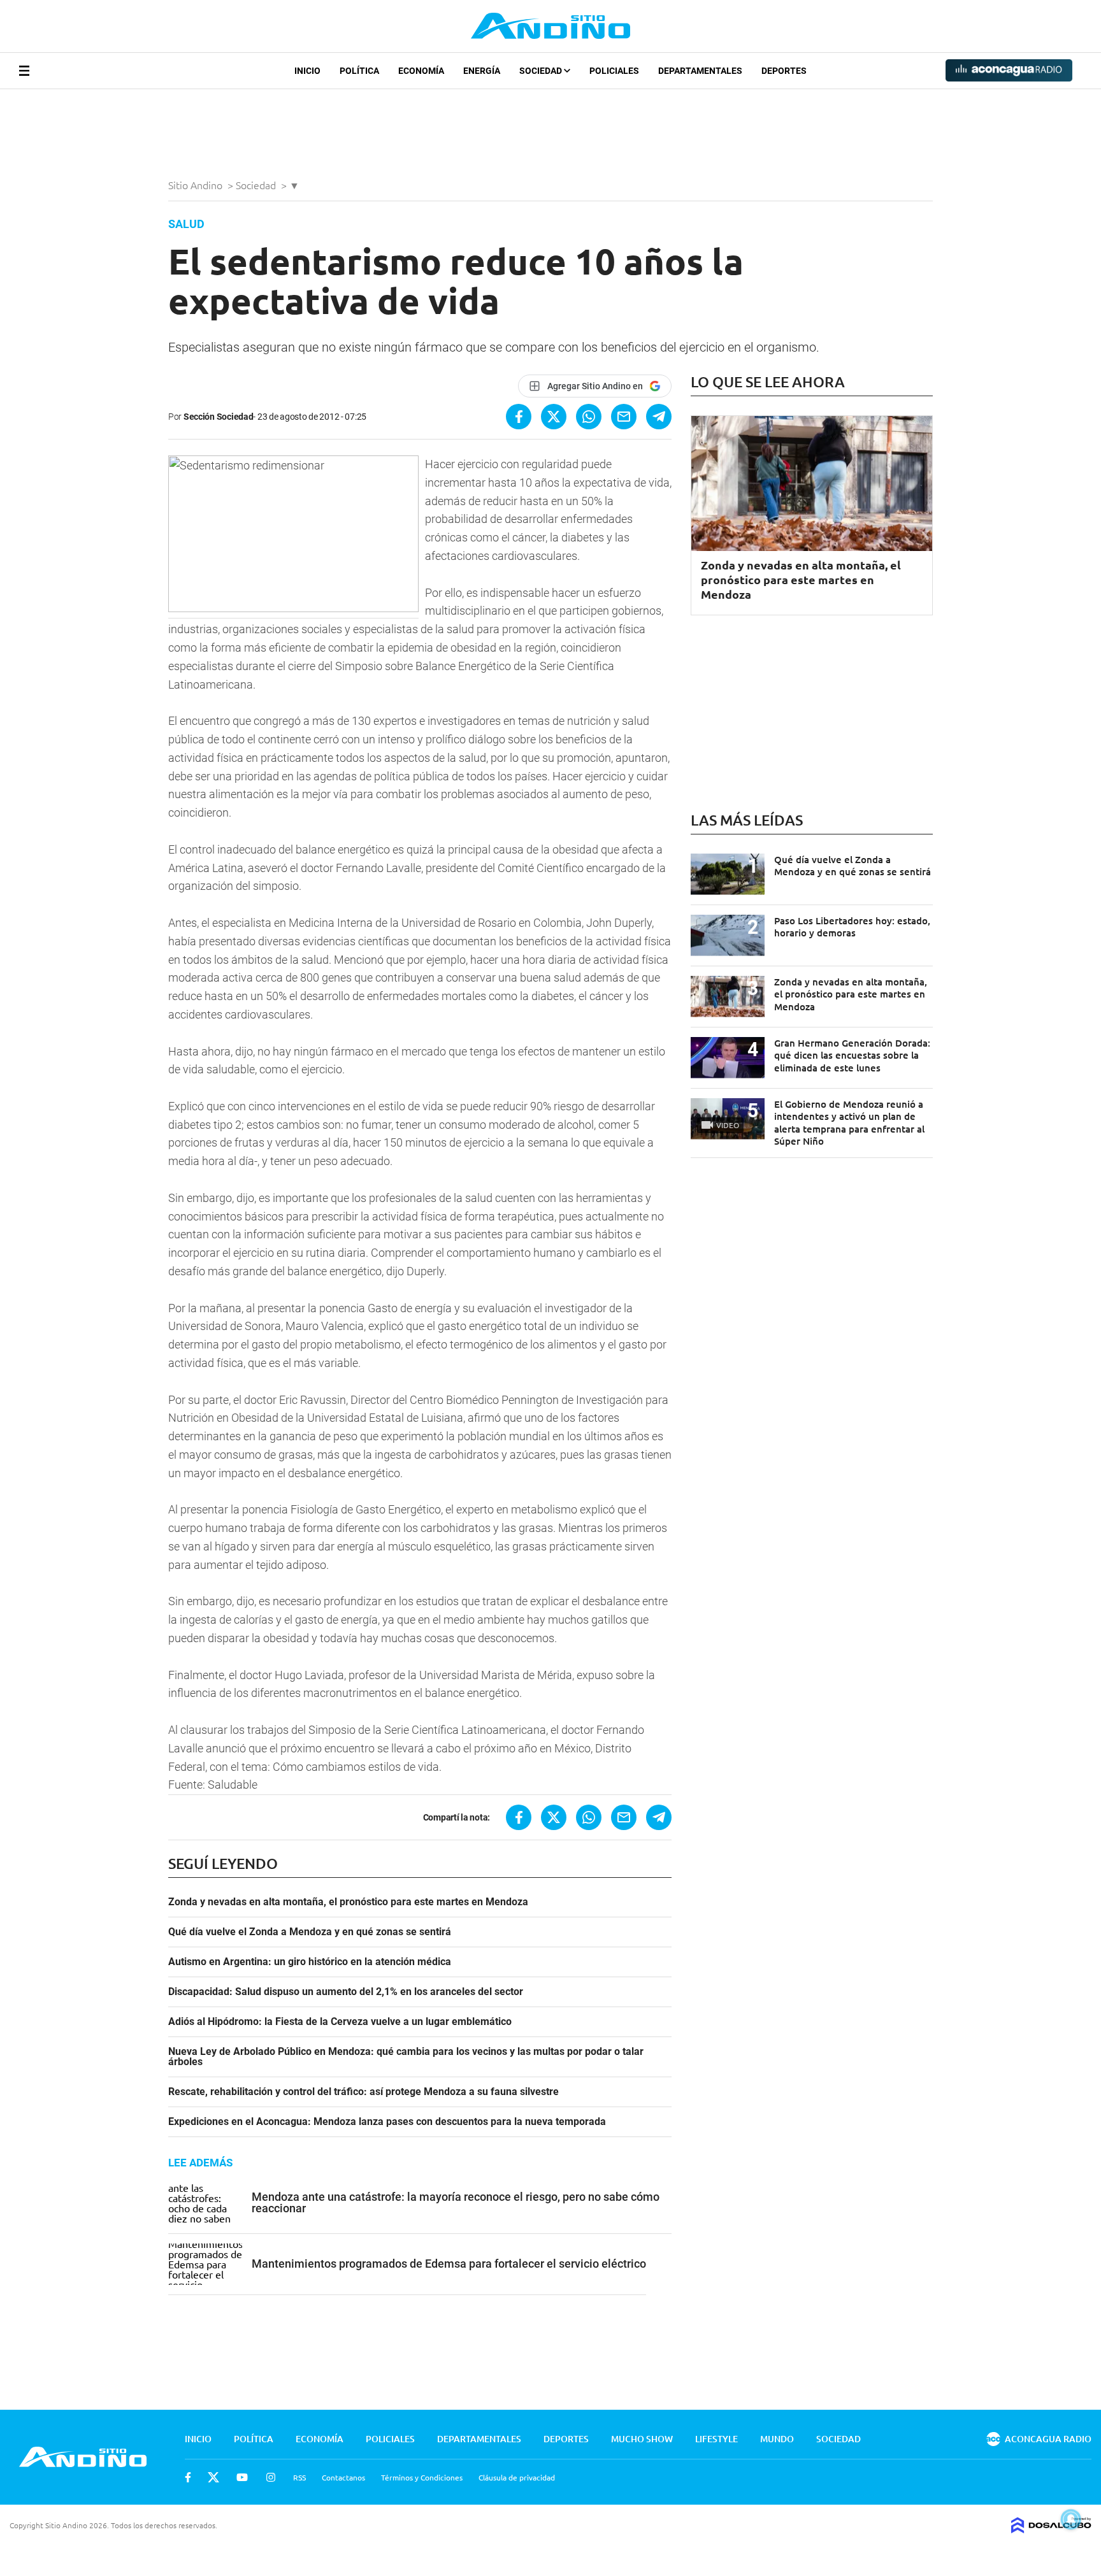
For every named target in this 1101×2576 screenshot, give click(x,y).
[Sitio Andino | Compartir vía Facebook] (519, 417)
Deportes (784, 71)
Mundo (777, 2439)
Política (359, 71)
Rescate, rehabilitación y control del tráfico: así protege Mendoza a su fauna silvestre (363, 2092)
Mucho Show (642, 2439)
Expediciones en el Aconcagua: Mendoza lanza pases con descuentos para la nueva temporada (387, 2122)
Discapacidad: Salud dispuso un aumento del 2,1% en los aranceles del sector (346, 1992)
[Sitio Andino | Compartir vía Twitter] (554, 417)
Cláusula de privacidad (517, 2477)
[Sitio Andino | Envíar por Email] (624, 417)
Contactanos (343, 2477)
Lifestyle (716, 2439)
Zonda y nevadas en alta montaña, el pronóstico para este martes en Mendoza (348, 1902)
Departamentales (700, 71)
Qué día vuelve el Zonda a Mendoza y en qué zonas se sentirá (310, 1932)
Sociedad (542, 71)
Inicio (307, 71)
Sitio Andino (197, 185)
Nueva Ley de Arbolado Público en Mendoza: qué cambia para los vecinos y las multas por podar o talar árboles (406, 2057)
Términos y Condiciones (422, 2477)
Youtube (242, 2477)
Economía (421, 71)
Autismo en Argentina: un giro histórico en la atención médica (310, 1962)
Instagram (271, 2477)
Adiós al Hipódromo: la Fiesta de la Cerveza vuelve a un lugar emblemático (340, 2022)
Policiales (614, 71)
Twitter (213, 2477)
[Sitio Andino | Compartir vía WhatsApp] (589, 417)
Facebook (188, 2477)
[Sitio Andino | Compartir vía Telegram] (659, 417)
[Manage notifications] (1071, 2519)
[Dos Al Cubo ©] (1051, 2529)
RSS (299, 2477)
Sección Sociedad (219, 417)
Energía (482, 71)
